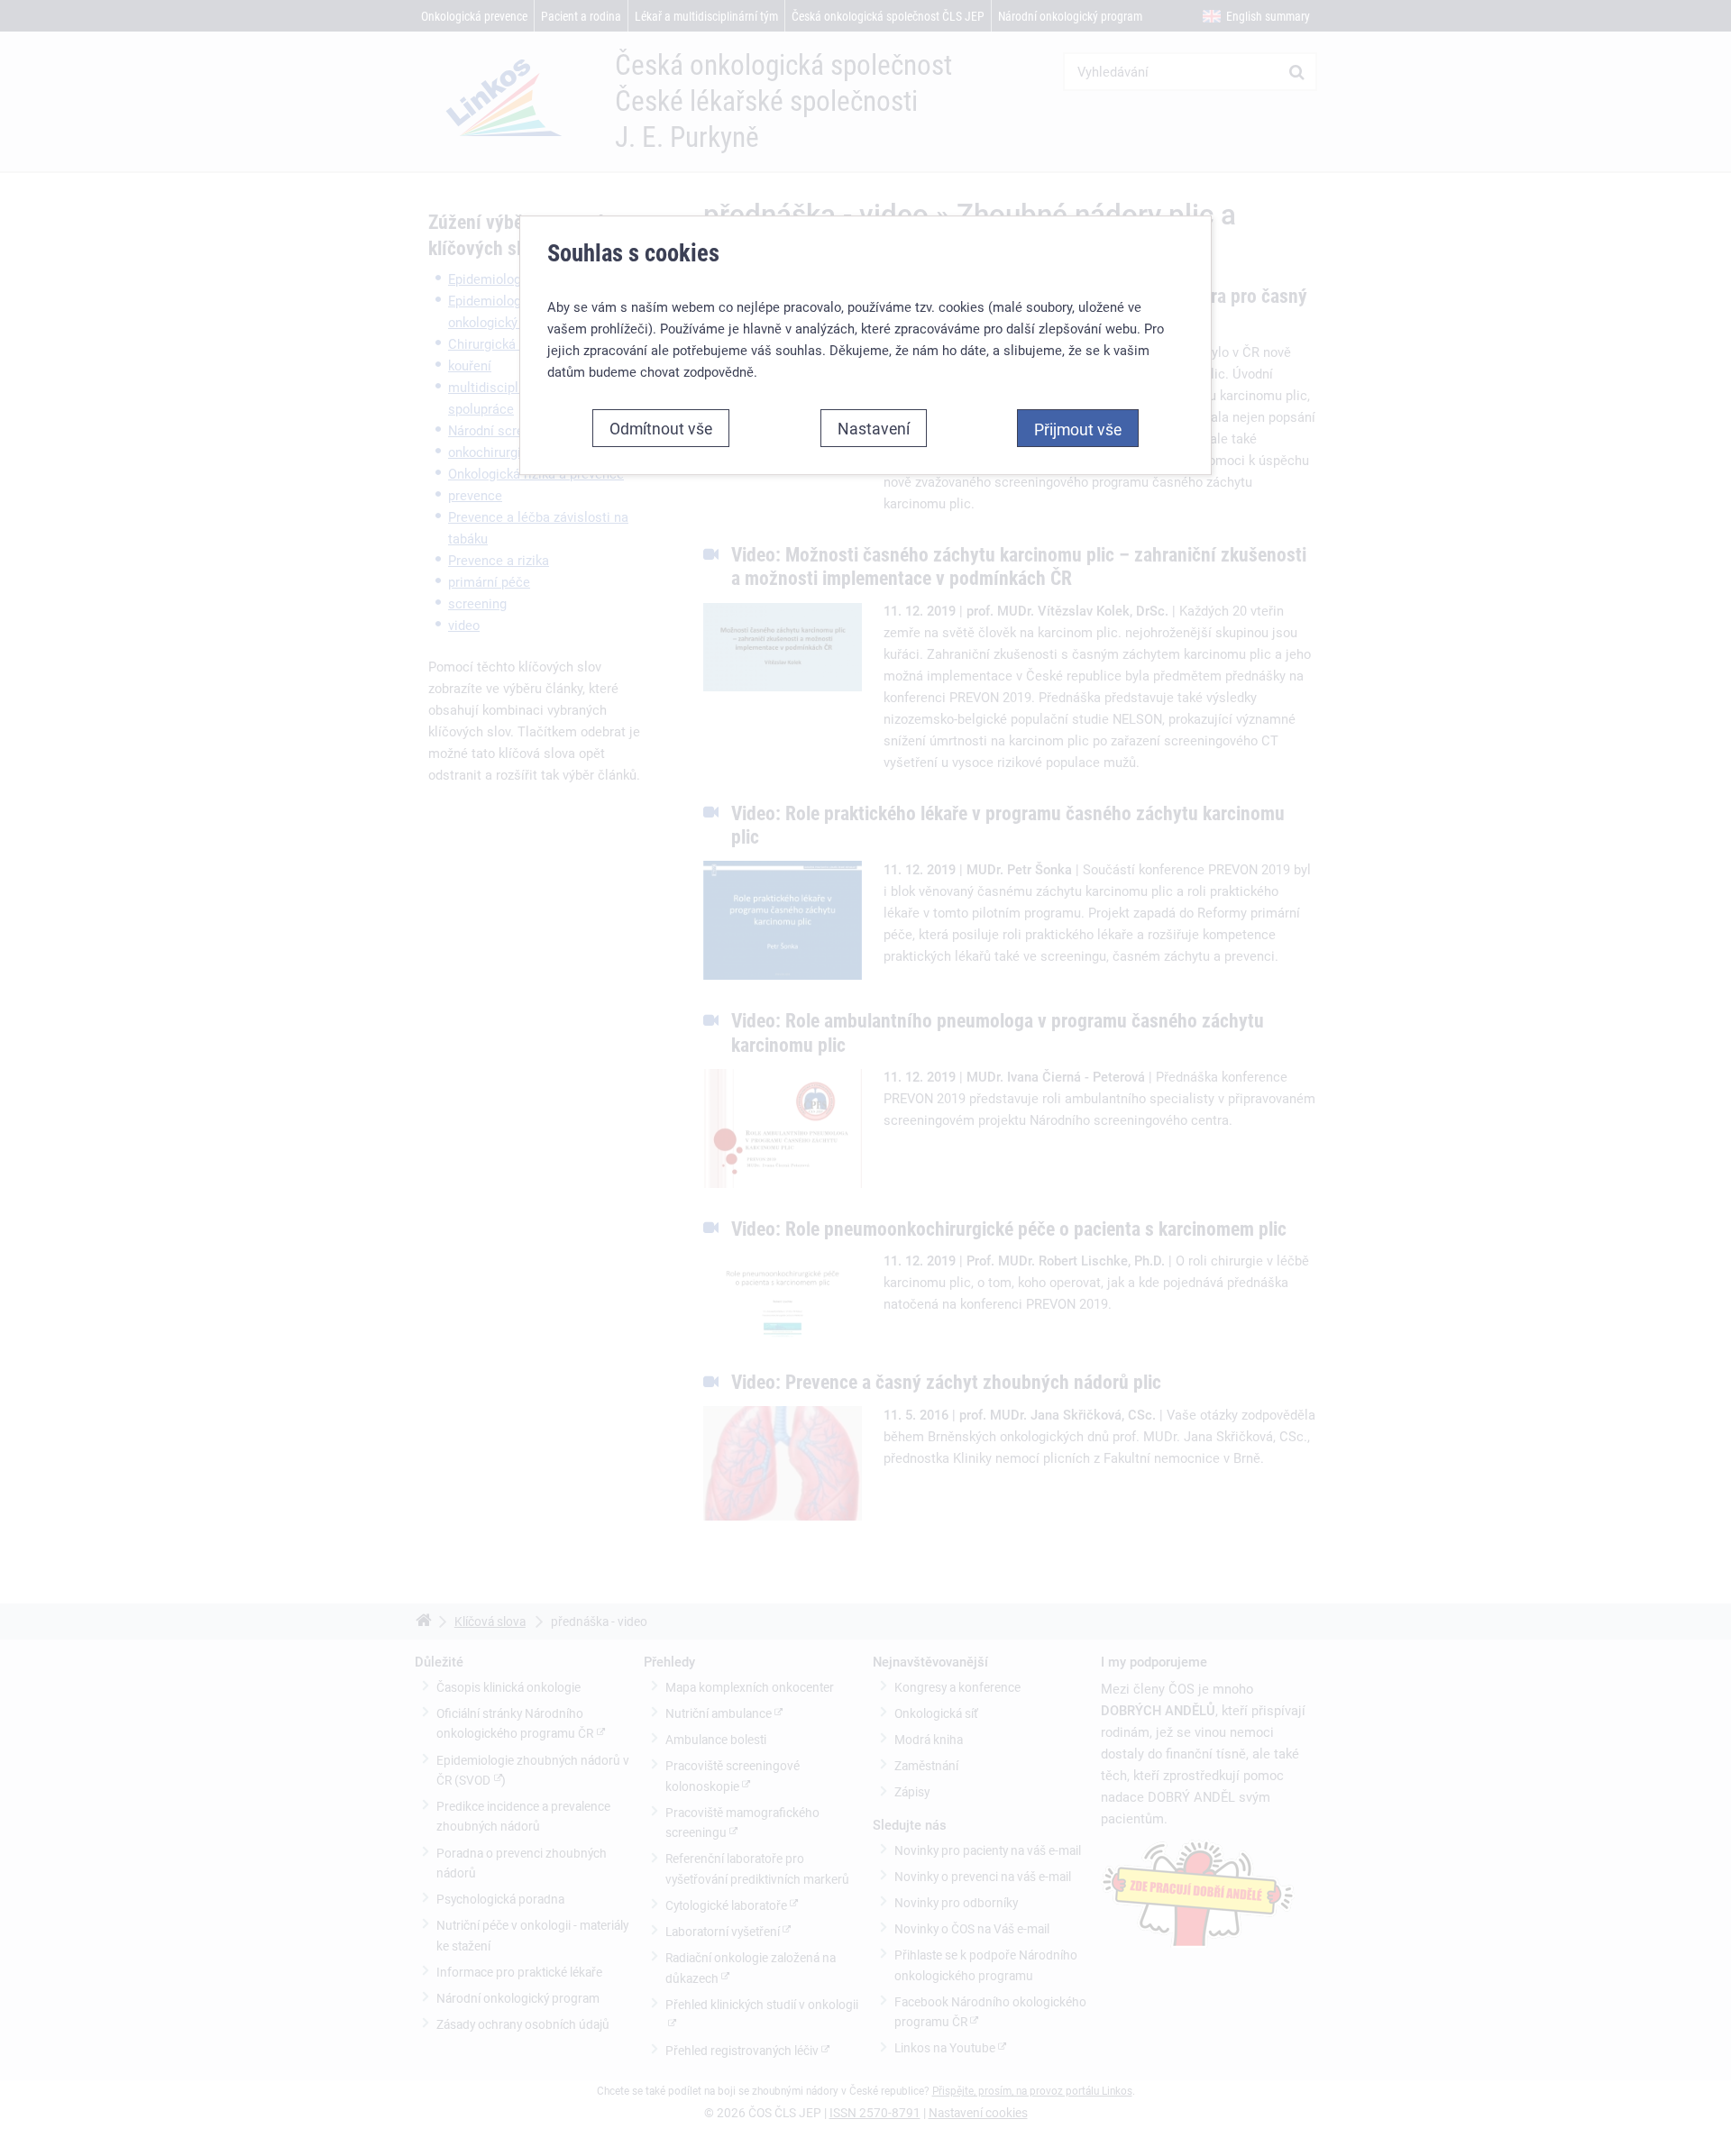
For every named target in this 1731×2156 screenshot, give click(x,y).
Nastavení (874, 428)
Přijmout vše (1078, 429)
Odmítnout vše (661, 428)
